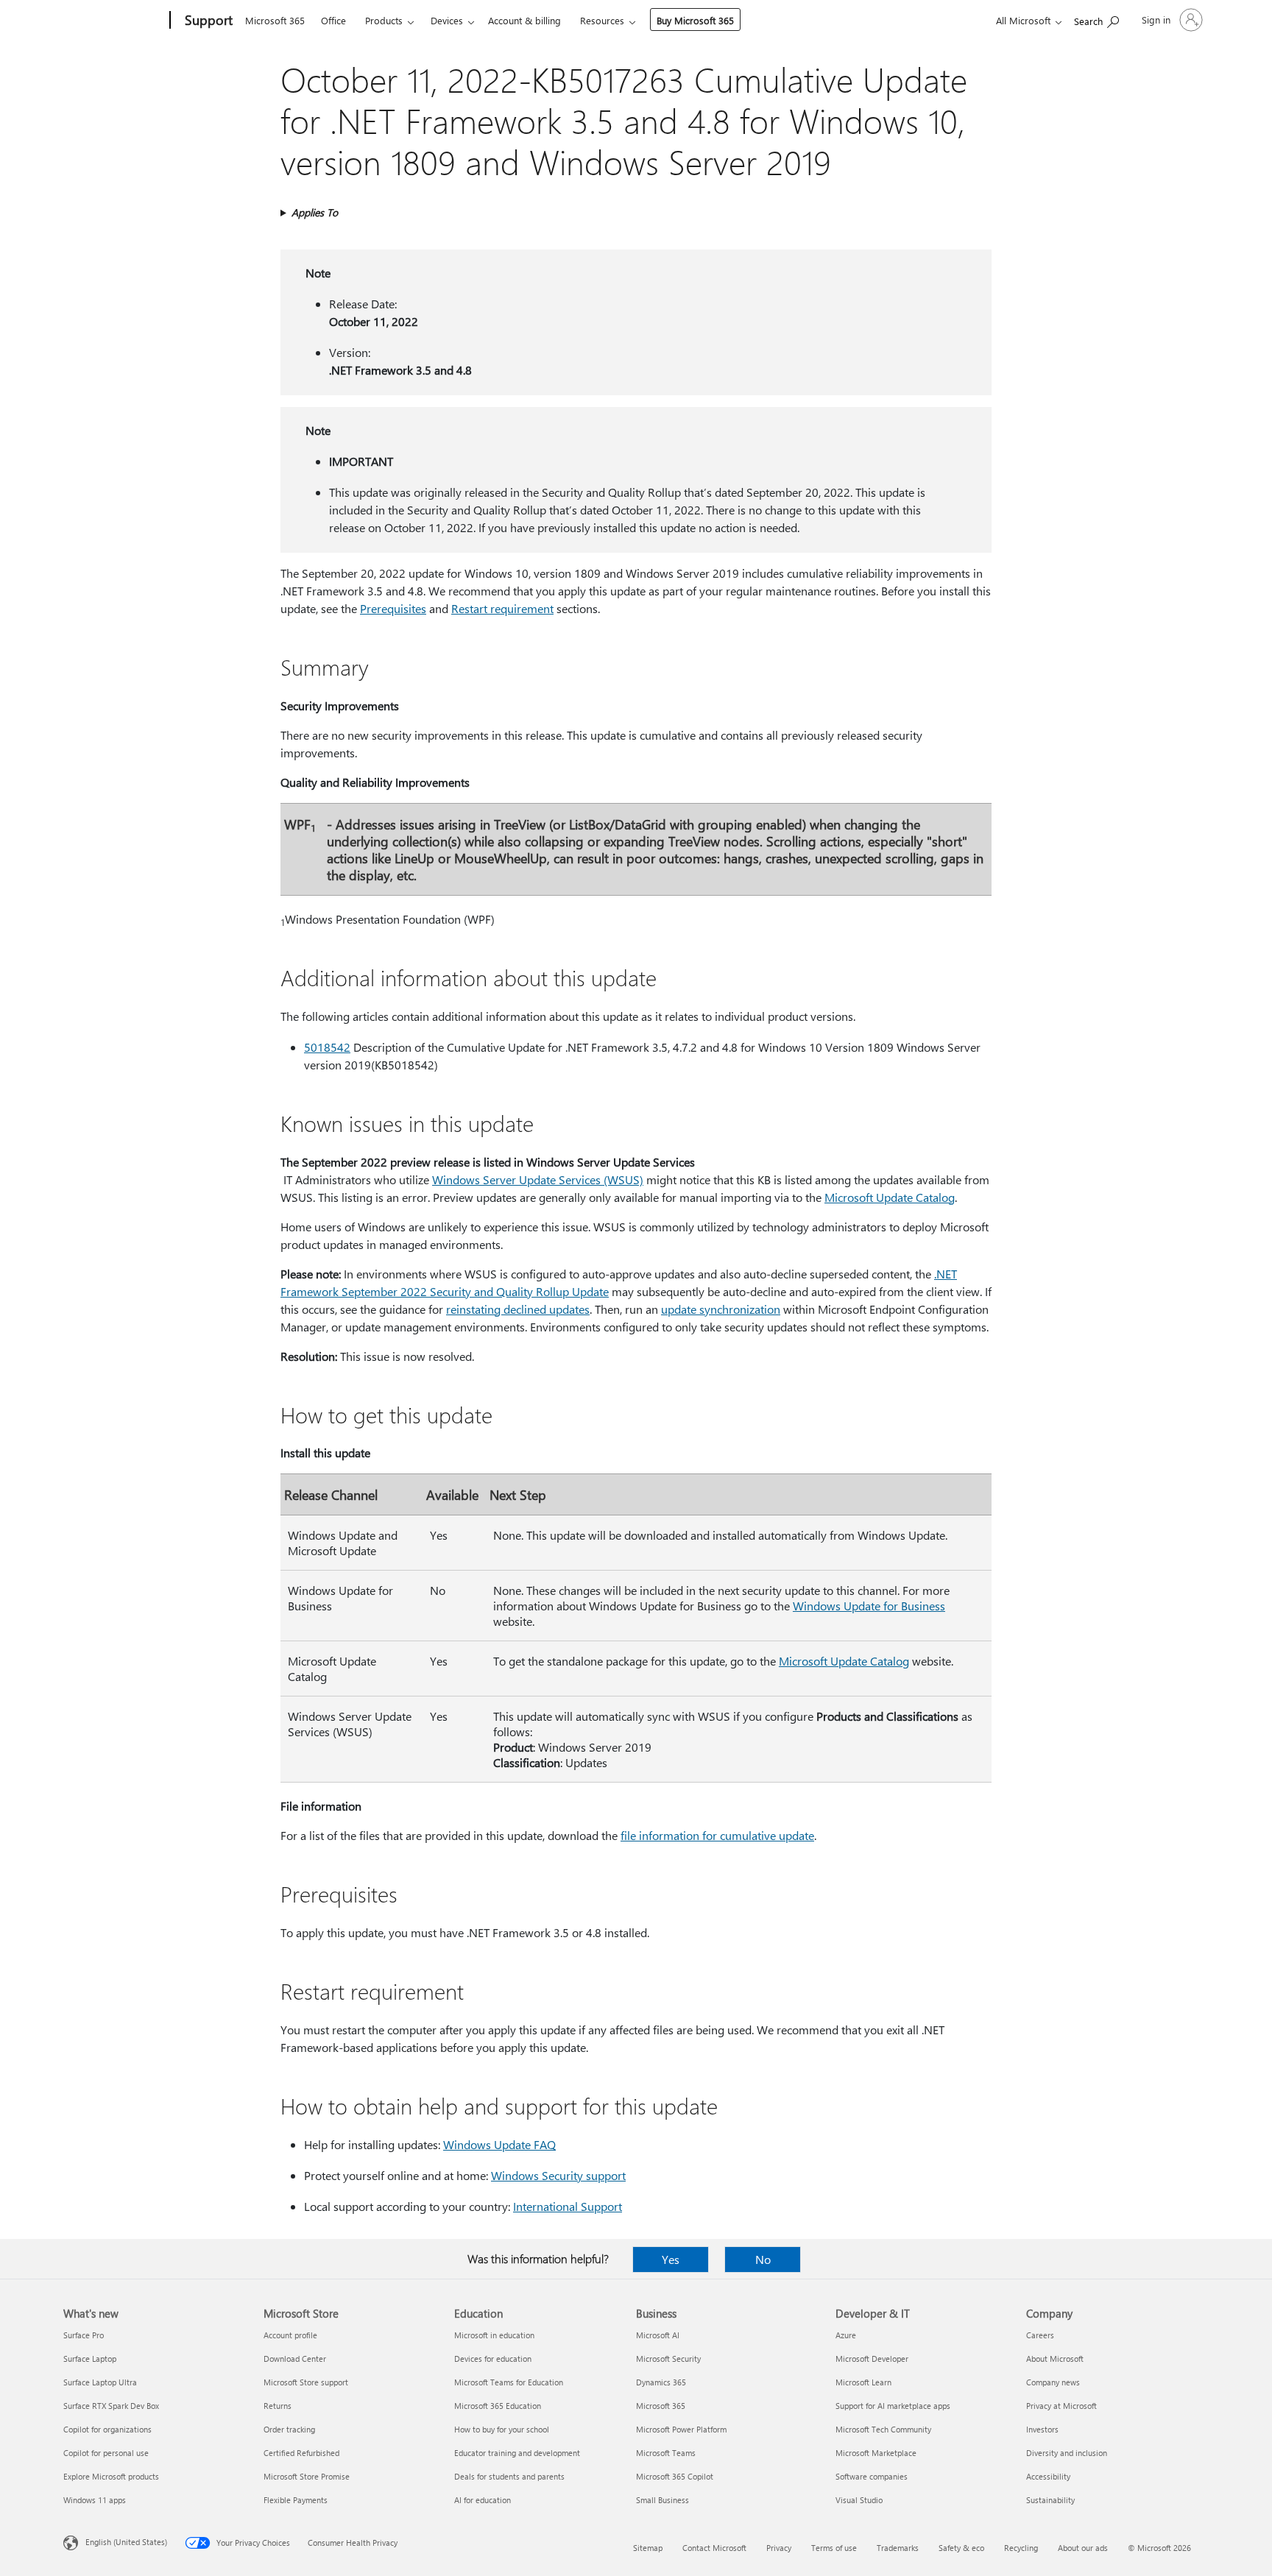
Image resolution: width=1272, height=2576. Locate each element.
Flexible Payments (296, 2500)
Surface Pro (84, 2335)
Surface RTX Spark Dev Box (111, 2406)
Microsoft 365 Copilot (675, 2476)
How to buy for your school (502, 2429)
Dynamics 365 (661, 2382)
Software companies (872, 2476)
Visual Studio (859, 2500)
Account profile (290, 2335)
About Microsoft (1055, 2359)
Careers (1040, 2335)
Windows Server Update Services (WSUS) (538, 1179)
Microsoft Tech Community (883, 2429)
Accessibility (1048, 2476)
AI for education (483, 2500)
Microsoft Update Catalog (890, 1197)
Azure (846, 2335)
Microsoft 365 (275, 20)
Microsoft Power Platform (681, 2429)
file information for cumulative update (717, 1835)
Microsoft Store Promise (307, 2476)
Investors (1042, 2429)
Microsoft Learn (863, 2382)
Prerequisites (393, 608)
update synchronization (721, 1309)
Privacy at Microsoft (1061, 2406)
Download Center (295, 2359)
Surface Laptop (90, 2359)
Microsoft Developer (872, 2359)
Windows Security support (558, 2175)
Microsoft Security (668, 2359)
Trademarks (898, 2548)
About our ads (1083, 2548)
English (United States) (126, 2542)
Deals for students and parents (509, 2476)
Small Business (662, 2500)
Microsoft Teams (666, 2453)
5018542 (327, 1047)
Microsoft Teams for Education (509, 2382)
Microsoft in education (494, 2335)
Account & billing (524, 20)
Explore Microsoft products (111, 2476)
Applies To (315, 212)
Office (333, 20)
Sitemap (648, 2548)
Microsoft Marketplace (876, 2453)
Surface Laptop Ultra (100, 2382)
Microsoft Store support (306, 2382)
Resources (602, 20)
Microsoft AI (658, 2335)
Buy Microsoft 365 (695, 20)
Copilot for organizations (107, 2429)
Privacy (779, 2548)
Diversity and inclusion (1067, 2453)
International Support (568, 2206)
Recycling (1021, 2548)
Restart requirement (502, 608)
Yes (671, 2259)
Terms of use (834, 2548)
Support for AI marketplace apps (893, 2406)
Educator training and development (517, 2453)
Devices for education (493, 2359)
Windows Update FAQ (499, 2144)
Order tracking (289, 2429)
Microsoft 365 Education (498, 2406)
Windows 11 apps (95, 2500)
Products (384, 20)
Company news (1053, 2382)
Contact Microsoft (714, 2548)
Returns (278, 2406)
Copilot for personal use (106, 2453)
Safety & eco (961, 2548)
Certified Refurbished (301, 2453)
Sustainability (1050, 2500)
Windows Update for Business (869, 1606)
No (763, 2259)
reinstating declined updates (518, 1309)
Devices (447, 20)
